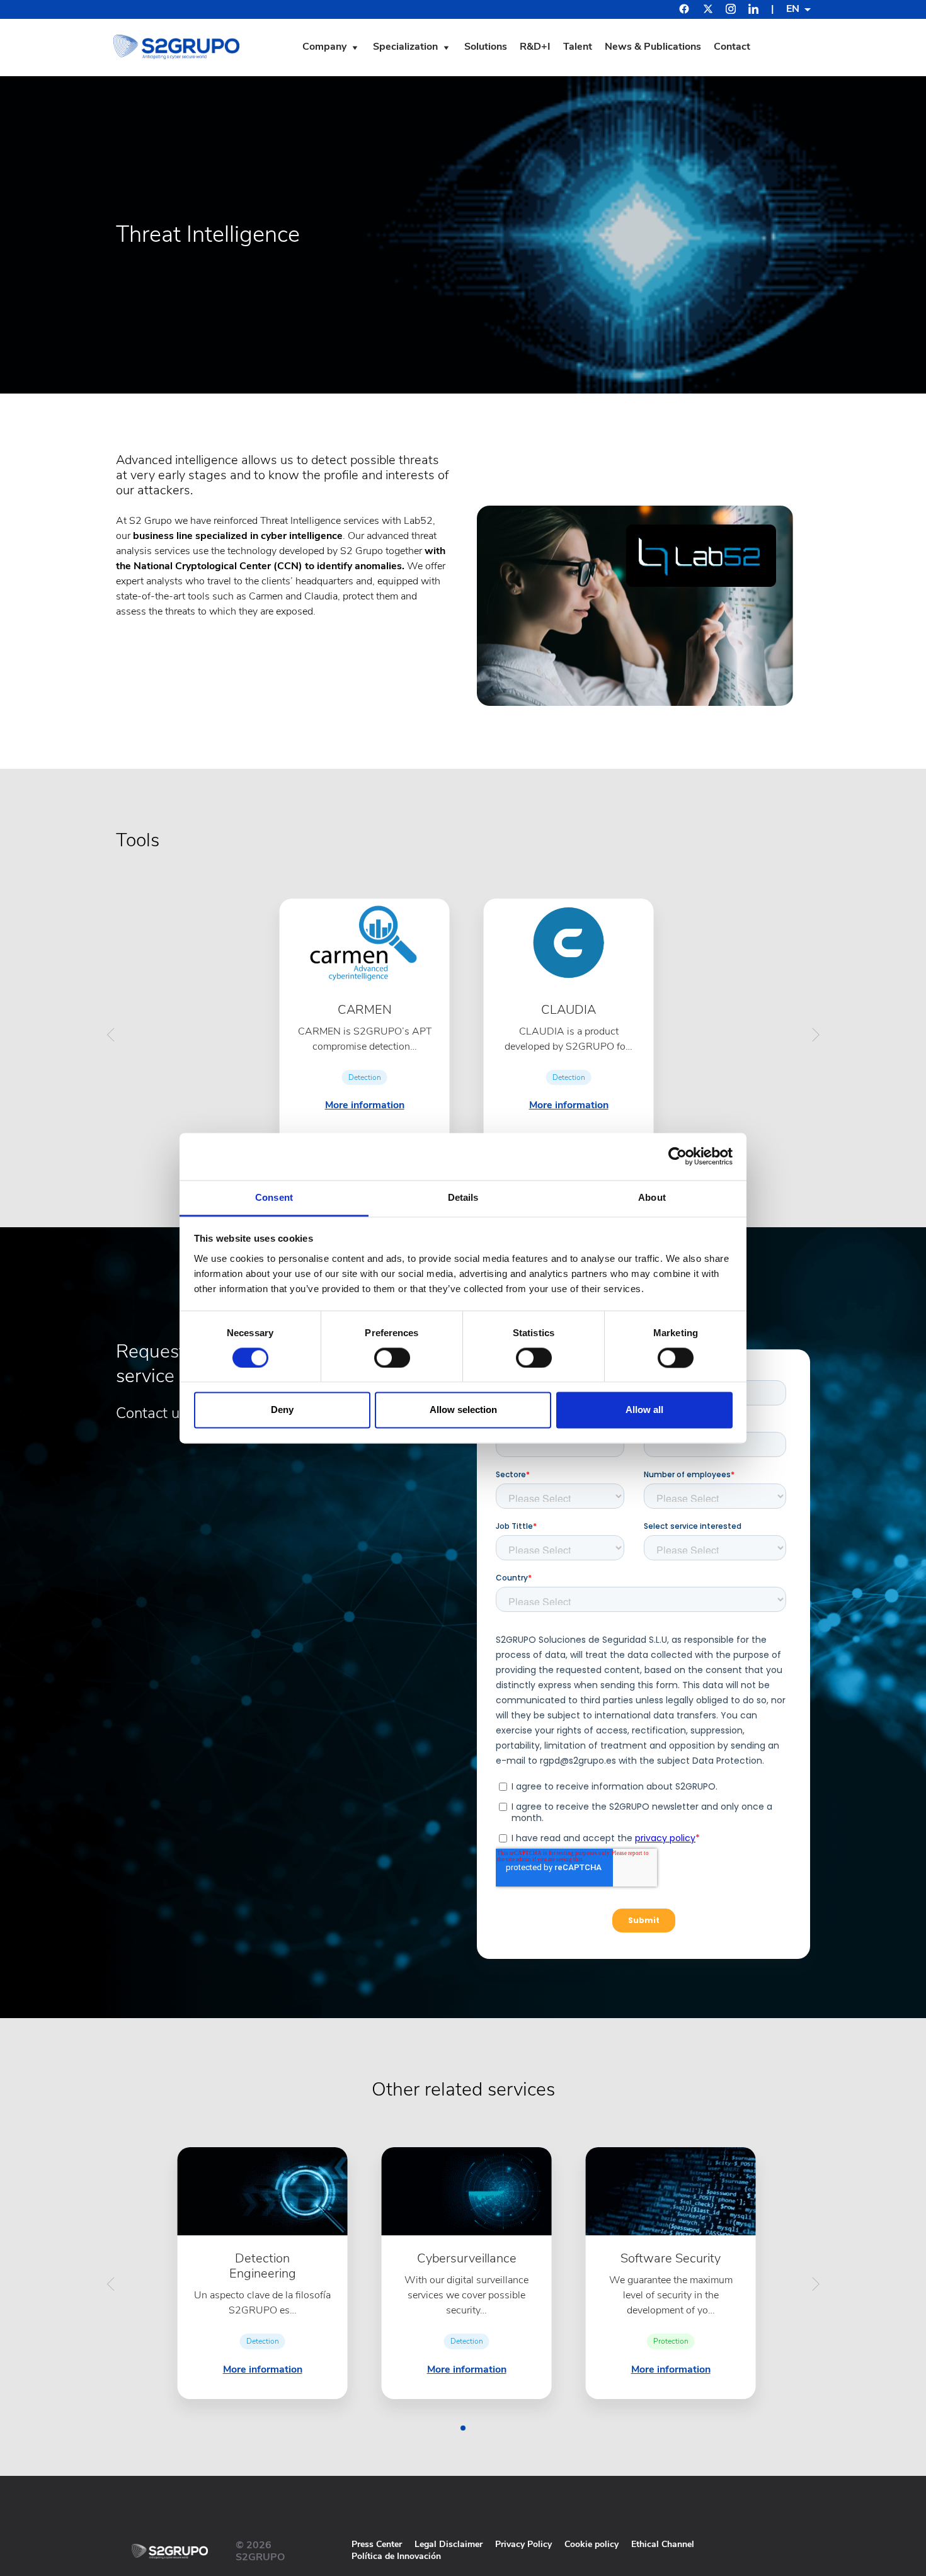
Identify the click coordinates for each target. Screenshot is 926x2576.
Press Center (377, 2544)
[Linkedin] (753, 11)
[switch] (392, 1358)
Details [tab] (463, 1197)
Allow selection (463, 1410)
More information (365, 1105)
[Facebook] (684, 10)
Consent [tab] (274, 1197)
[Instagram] (731, 11)
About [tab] (652, 1197)
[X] (708, 11)
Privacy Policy (523, 2544)
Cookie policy (592, 2544)
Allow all (644, 1410)
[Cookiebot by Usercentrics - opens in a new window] (677, 1156)
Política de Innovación (396, 2556)
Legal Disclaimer (449, 2544)
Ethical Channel (663, 2544)
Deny (282, 1410)
